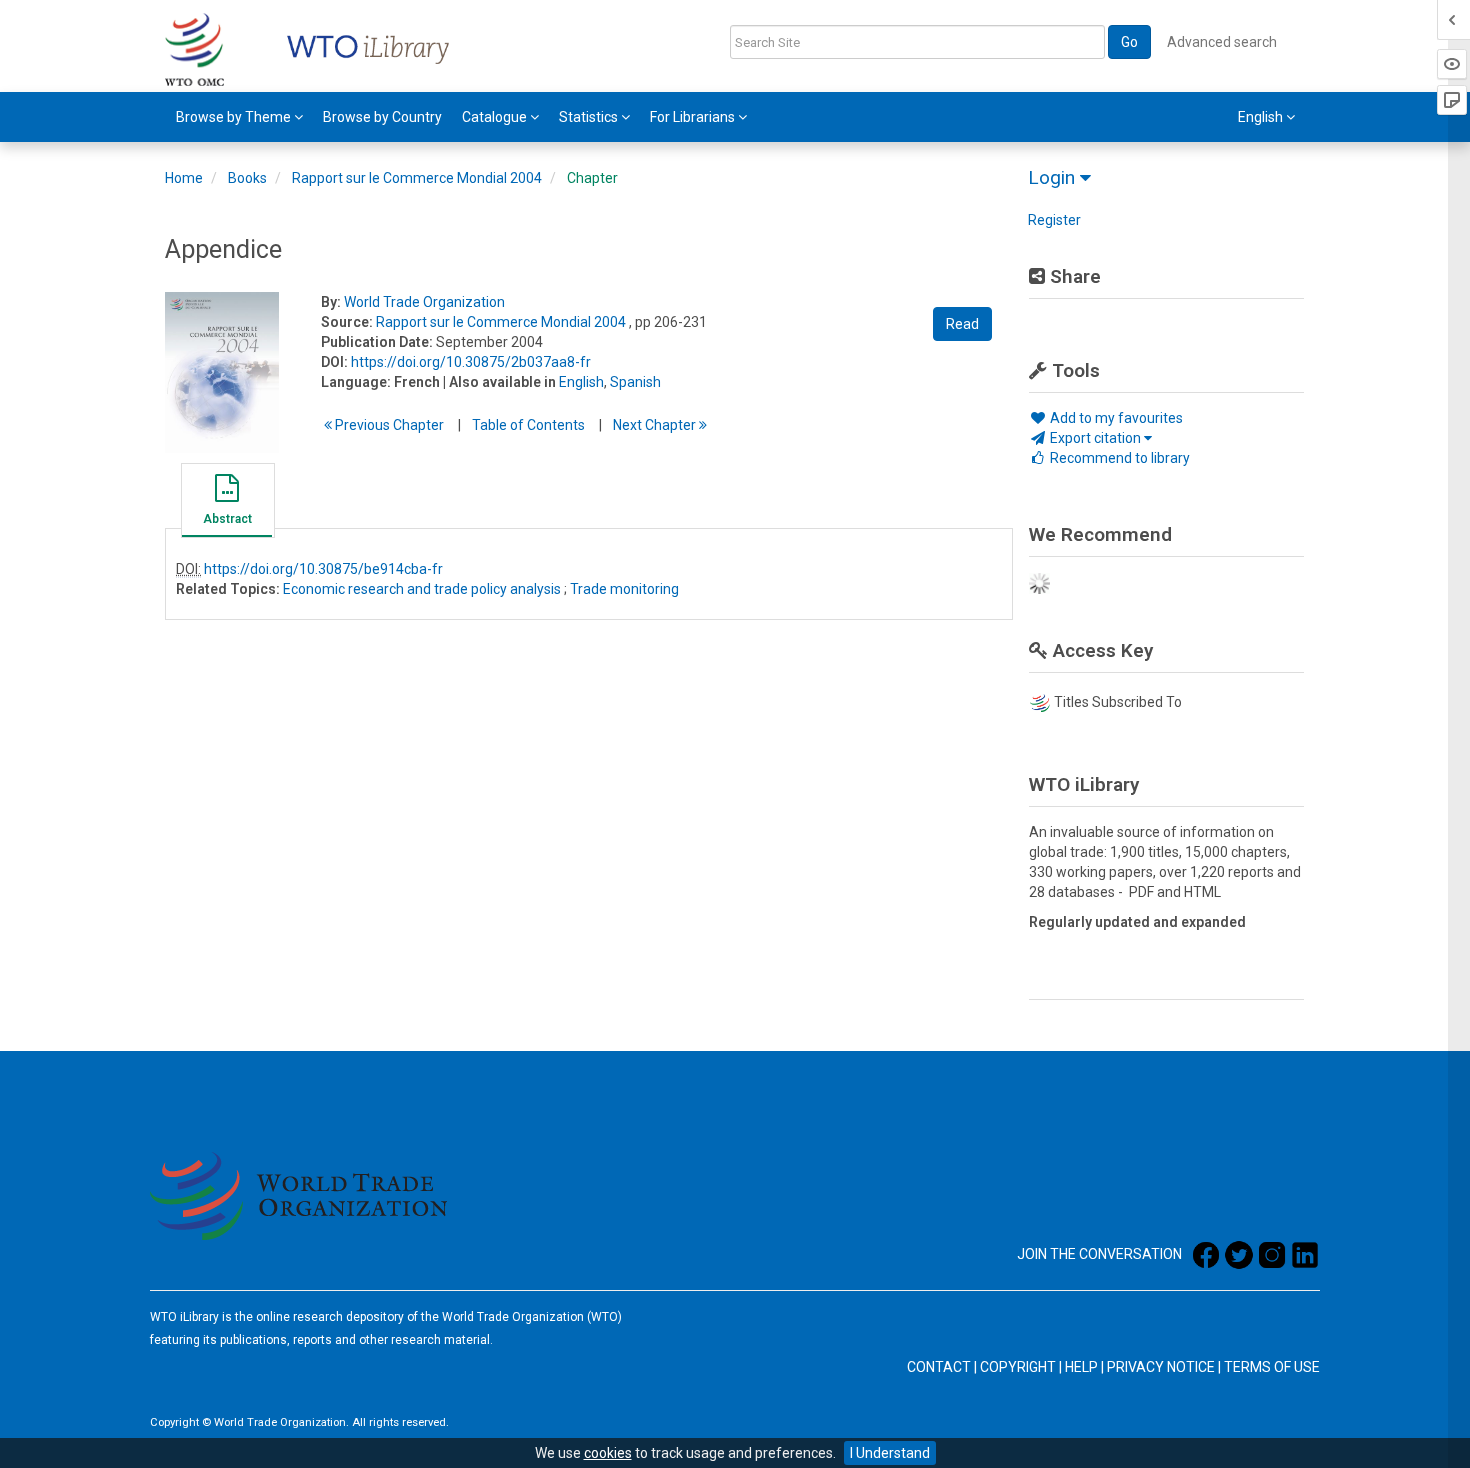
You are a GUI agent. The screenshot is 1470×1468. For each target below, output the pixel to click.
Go (1129, 42)
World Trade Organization (424, 302)
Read (962, 324)
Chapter (592, 178)
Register (1054, 220)
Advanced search (1222, 42)
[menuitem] (239, 117)
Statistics (590, 117)
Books (247, 178)
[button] (227, 503)
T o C (528, 425)
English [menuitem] (1262, 117)
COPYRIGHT (1018, 1367)
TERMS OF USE (1272, 1367)
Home (184, 178)
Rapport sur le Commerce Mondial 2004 (417, 178)
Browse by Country (382, 117)
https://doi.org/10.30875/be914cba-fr (323, 569)
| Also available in (499, 382)
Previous (388, 425)
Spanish (635, 382)
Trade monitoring (624, 589)
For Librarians (694, 117)
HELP (1081, 1367)
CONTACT (939, 1367)
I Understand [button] (890, 1453)
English (581, 382)
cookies (608, 1453)
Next (656, 425)
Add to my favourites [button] (1115, 418)
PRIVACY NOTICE (1161, 1367)
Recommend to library (1118, 458)
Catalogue (496, 117)
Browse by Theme (235, 117)
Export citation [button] (1095, 438)
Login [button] (1054, 177)
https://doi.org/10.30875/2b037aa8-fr (471, 362)
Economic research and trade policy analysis (422, 589)
